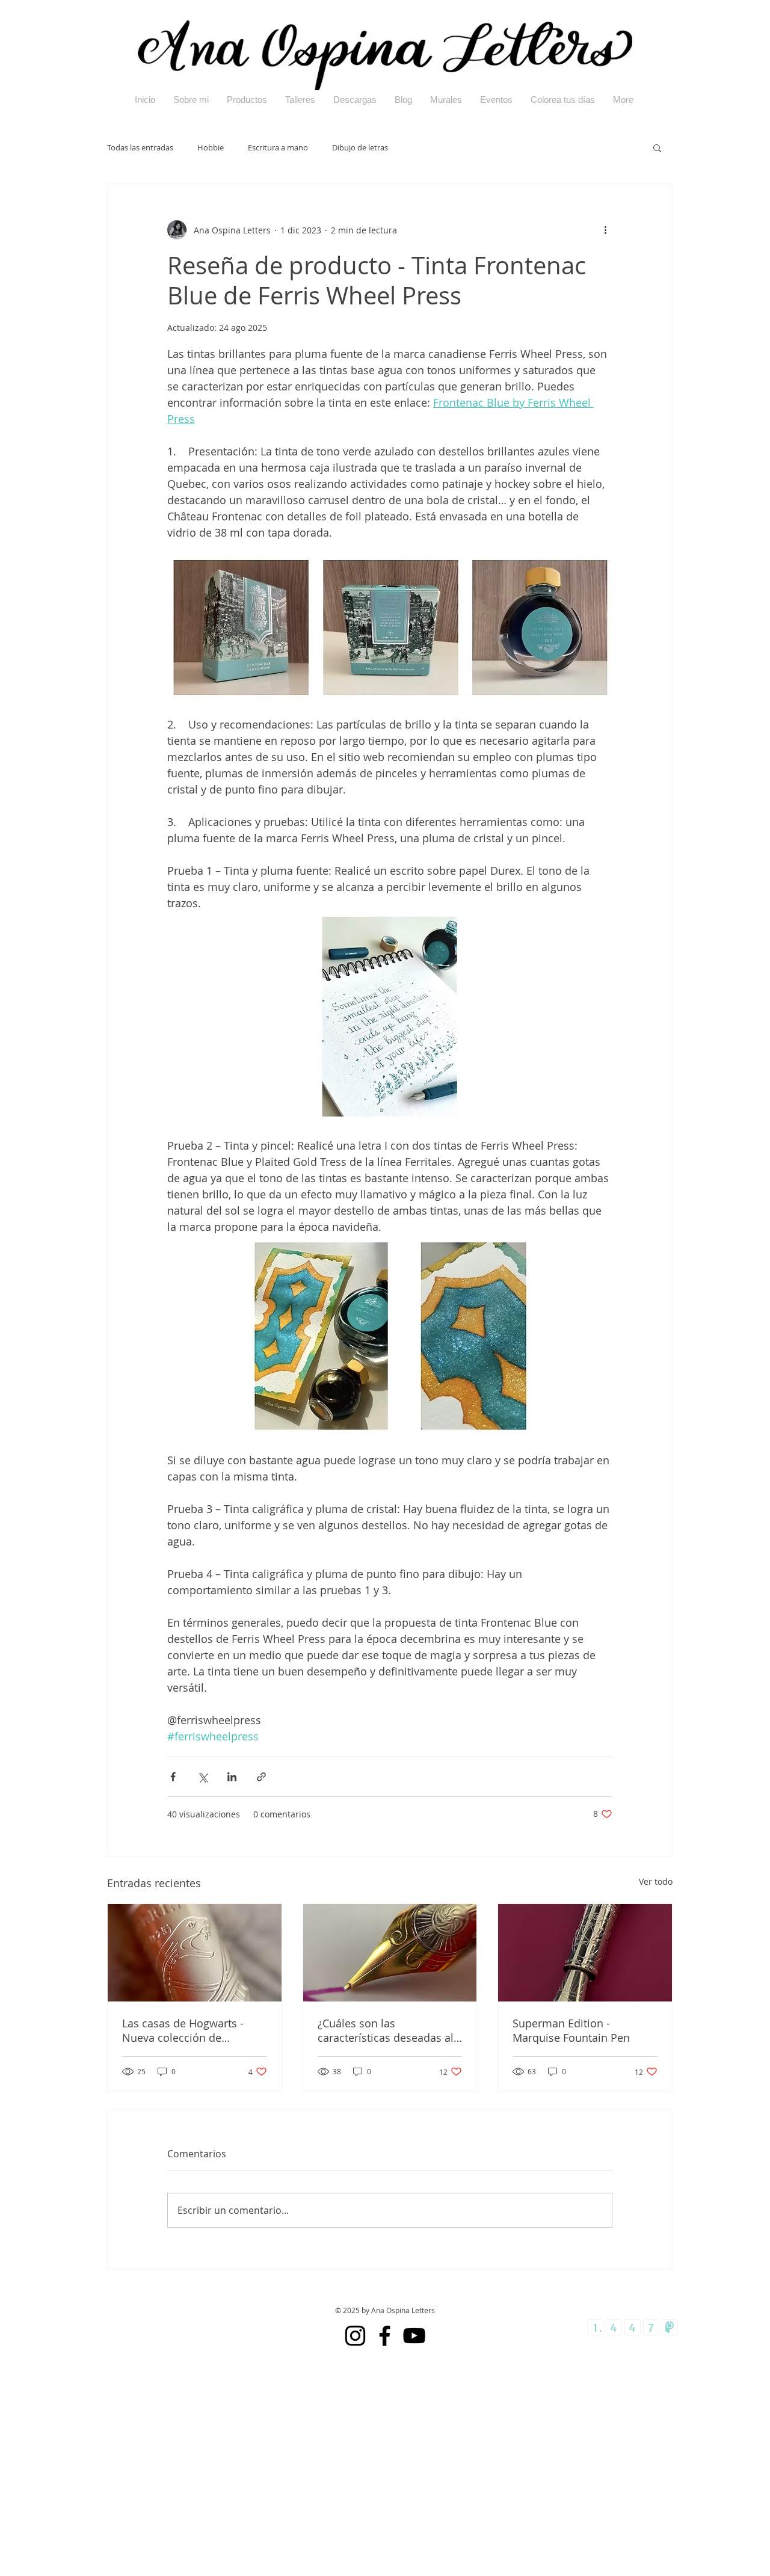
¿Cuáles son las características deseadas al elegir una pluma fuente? (386, 2030)
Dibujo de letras (360, 148)
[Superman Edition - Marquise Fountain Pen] (585, 1953)
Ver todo (656, 1881)
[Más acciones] (605, 230)
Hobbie (211, 148)
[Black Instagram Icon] (355, 2336)
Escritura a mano (278, 148)
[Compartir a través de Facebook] (173, 1777)
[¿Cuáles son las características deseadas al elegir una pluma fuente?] (390, 1953)
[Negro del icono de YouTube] (414, 2336)
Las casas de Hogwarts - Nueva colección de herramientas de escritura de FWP (188, 2030)
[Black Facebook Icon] (385, 2336)
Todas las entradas (140, 148)
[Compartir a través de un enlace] (261, 1777)
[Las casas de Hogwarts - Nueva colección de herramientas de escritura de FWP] (195, 1953)
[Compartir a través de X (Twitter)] (202, 1777)
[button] (657, 147)
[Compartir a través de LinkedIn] (232, 1777)
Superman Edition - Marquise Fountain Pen (571, 2030)
